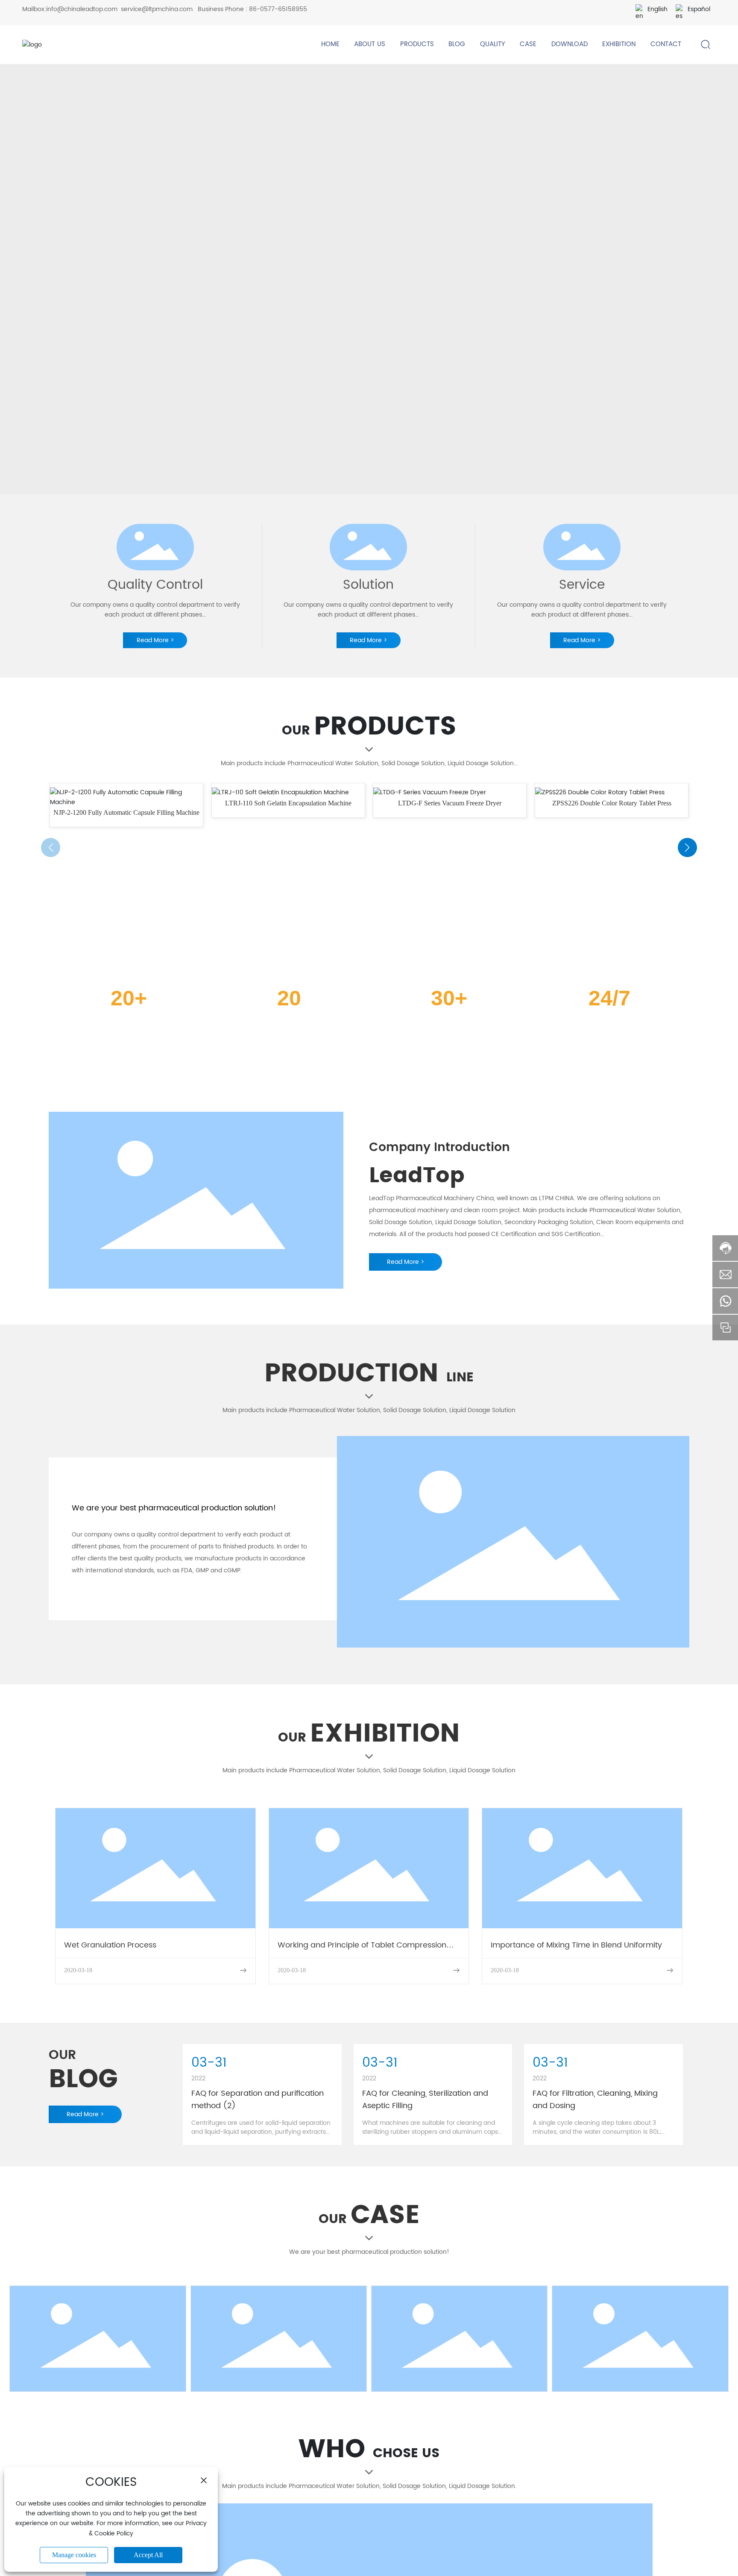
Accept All (148, 2555)
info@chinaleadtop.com (82, 9)
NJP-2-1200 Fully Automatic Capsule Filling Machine (126, 812)
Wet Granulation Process (110, 1945)
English (657, 9)
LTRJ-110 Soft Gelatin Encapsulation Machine (288, 803)
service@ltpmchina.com (157, 9)
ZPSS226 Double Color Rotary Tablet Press (612, 803)
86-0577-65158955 (278, 9)
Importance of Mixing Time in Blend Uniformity (576, 1945)
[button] (687, 847)
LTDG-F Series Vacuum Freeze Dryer (450, 803)
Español (699, 9)
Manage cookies (74, 2555)
